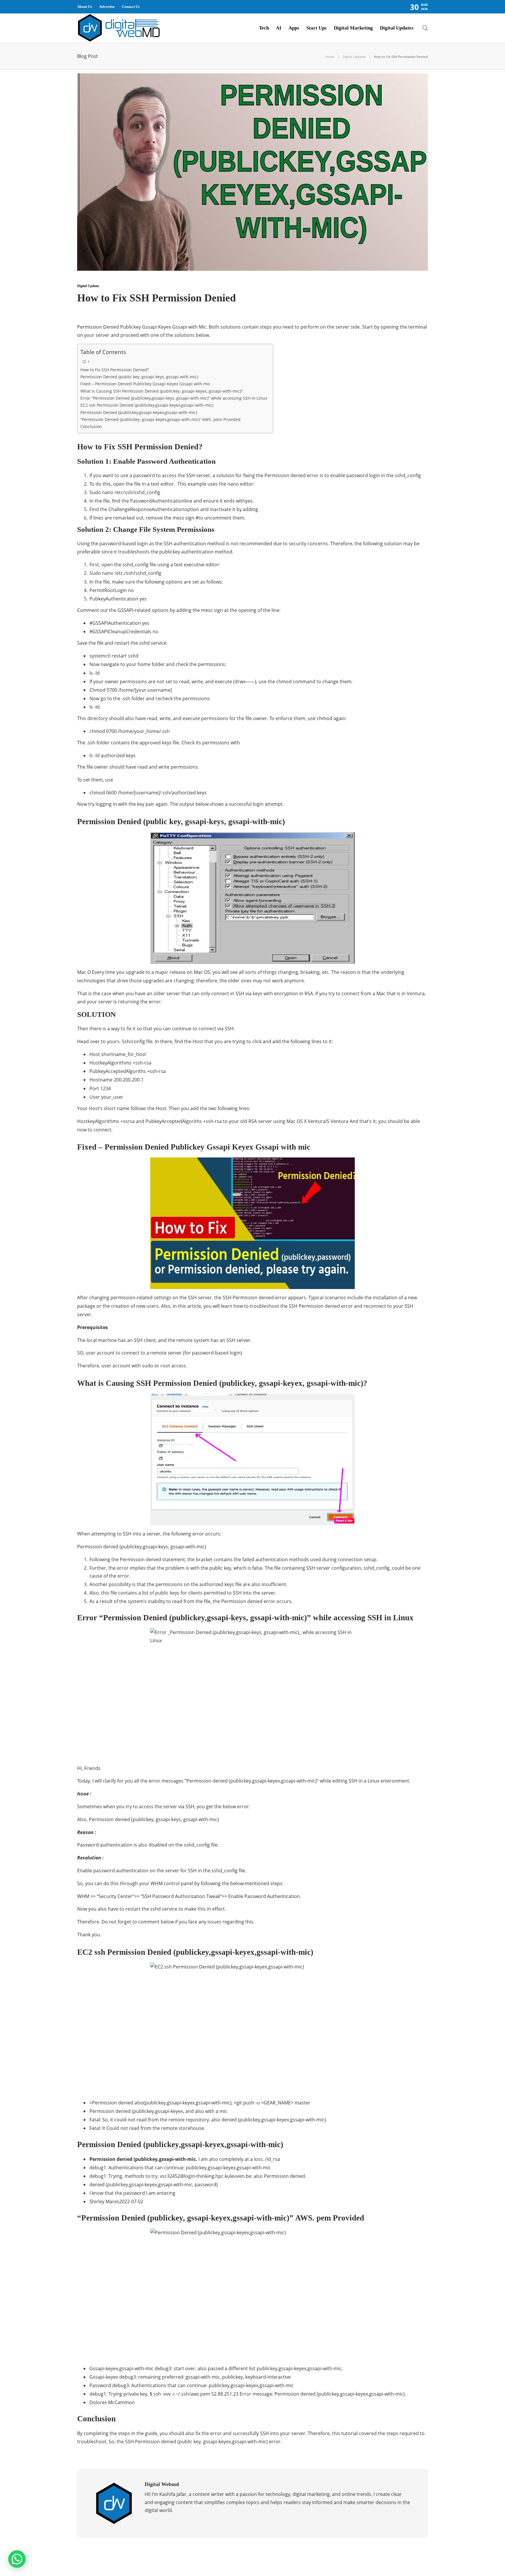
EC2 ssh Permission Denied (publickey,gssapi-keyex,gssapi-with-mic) (147, 405)
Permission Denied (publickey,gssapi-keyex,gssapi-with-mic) (139, 412)
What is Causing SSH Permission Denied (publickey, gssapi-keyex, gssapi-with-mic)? (161, 391)
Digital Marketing (353, 28)
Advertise (107, 7)
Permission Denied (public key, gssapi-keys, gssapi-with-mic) (139, 377)
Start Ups (317, 28)
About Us (85, 7)
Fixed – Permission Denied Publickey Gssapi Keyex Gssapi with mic (145, 384)
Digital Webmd (416, 2554)
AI (279, 28)
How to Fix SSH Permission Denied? (115, 370)
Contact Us (131, 7)
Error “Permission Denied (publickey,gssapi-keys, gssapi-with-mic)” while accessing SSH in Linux (174, 398)
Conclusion (91, 426)
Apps (294, 28)
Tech (264, 28)
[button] (17, 2559)
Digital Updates (397, 28)
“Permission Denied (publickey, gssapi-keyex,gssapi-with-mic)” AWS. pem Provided (160, 419)
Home (330, 57)
